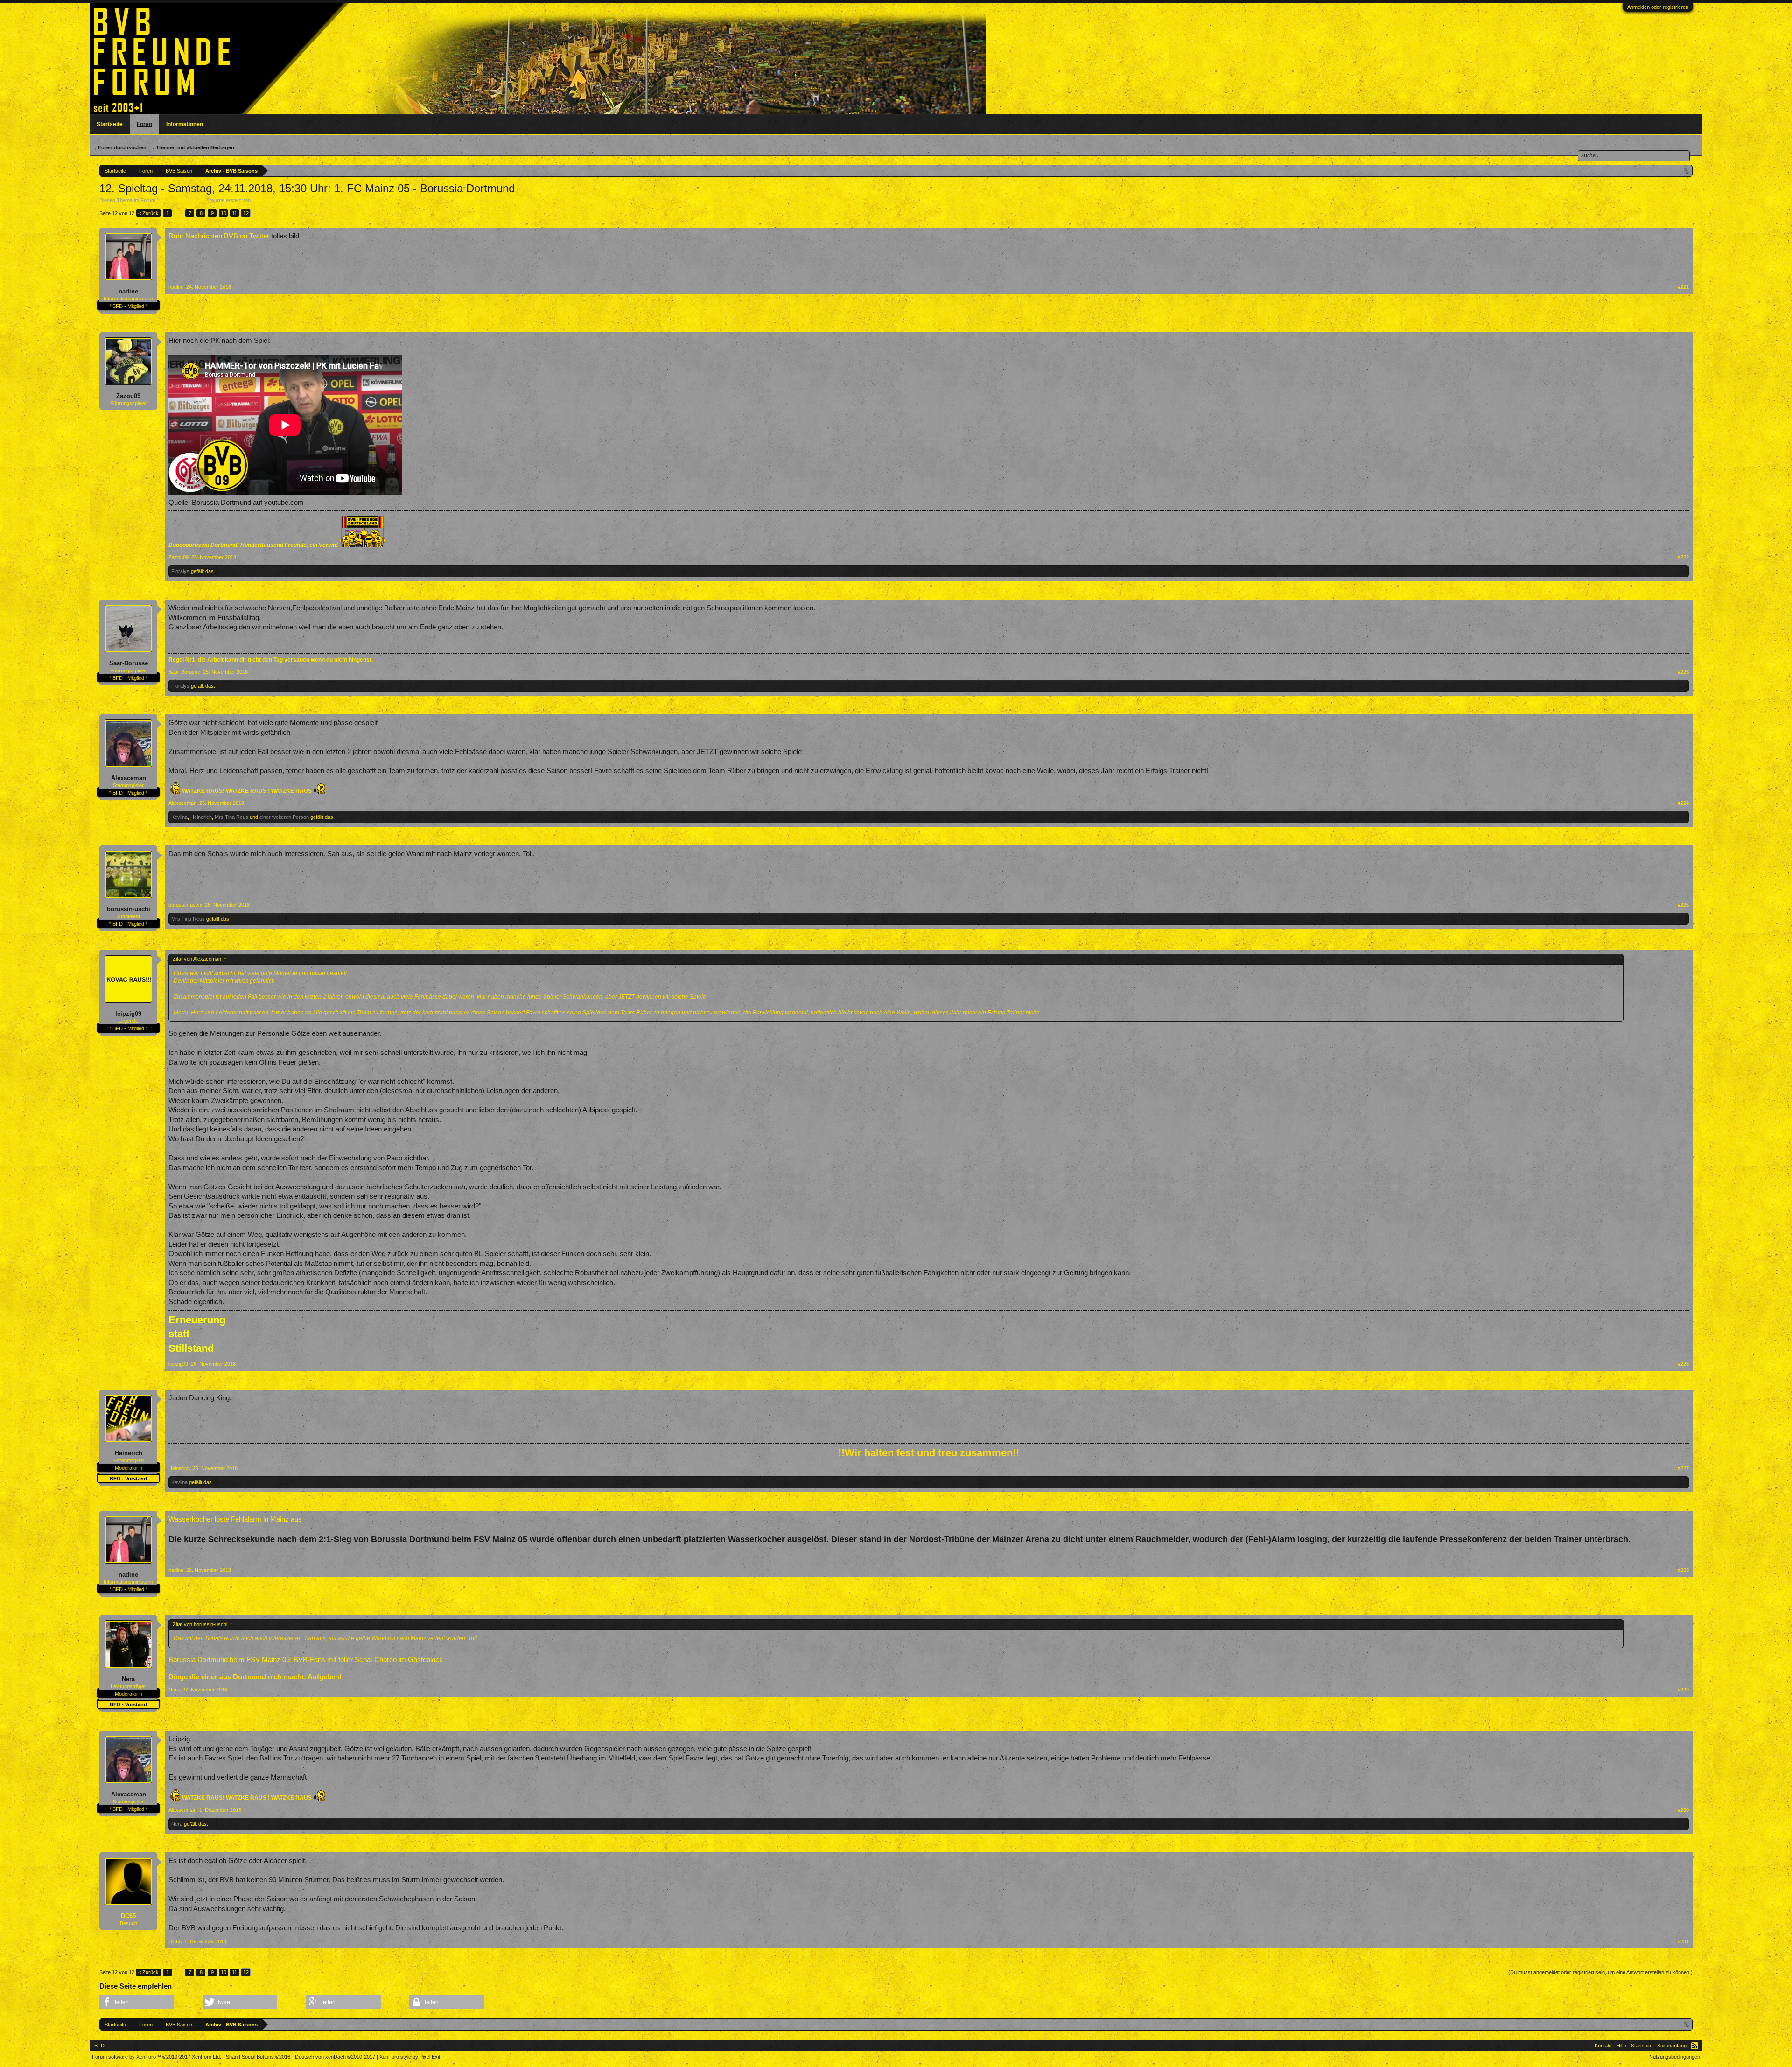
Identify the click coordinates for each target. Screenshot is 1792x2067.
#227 (1683, 1468)
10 (224, 213)
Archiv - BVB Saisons (183, 200)
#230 (1683, 1810)
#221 (1683, 287)
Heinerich (201, 817)
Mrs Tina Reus (231, 817)
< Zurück (148, 213)
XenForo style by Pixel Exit (410, 2057)
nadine (128, 291)
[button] (137, 2002)
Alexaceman (129, 778)
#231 (1683, 1941)
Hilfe (1621, 2046)
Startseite (110, 124)
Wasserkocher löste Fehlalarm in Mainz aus (235, 1519)
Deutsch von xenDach (335, 2057)
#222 (1683, 557)
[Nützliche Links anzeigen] (1687, 171)
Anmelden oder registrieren (1658, 7)
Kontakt (1603, 2046)
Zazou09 (128, 396)
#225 (1683, 905)
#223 (1683, 672)
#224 (1683, 803)
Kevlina (179, 817)
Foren (144, 124)
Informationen (185, 124)
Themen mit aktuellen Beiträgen (195, 147)
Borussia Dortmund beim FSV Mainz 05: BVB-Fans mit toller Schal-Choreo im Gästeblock (306, 1660)
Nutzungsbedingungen (1675, 2057)
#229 (1683, 1690)
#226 (1683, 1364)
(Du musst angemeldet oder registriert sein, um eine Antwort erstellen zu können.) (1600, 1972)
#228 (1683, 1570)
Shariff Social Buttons (258, 2057)
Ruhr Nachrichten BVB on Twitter (219, 236)
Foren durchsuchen (122, 147)
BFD (99, 2046)
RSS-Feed (1694, 2046)
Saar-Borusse (129, 663)
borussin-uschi (129, 909)
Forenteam (264, 200)
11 (234, 213)
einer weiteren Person (284, 817)
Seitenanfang (1672, 2046)
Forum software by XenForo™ (157, 2057)
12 (246, 213)
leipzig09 (128, 1014)
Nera (128, 1679)
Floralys (180, 571)
